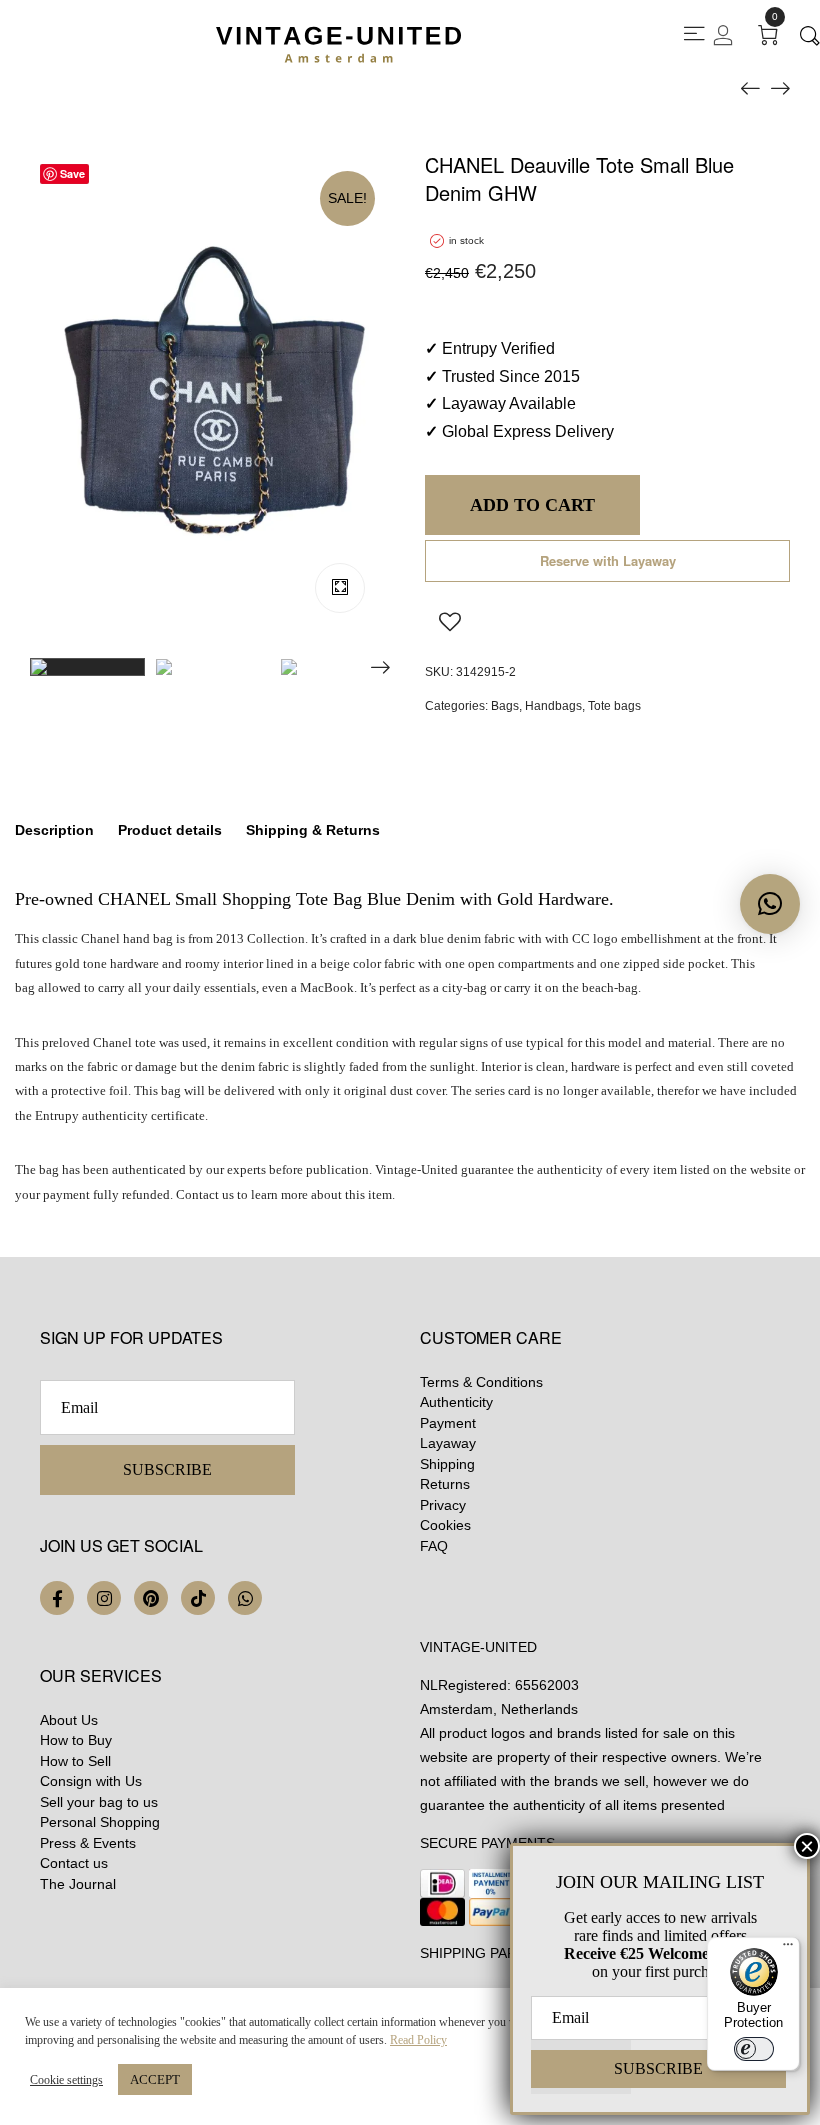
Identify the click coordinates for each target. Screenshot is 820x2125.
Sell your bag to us (99, 1802)
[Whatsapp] (245, 1598)
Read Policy (418, 2040)
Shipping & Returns (313, 830)
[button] (770, 904)
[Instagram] (104, 1598)
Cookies (445, 1525)
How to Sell (75, 1761)
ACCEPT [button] (155, 2079)
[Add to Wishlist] (450, 621)
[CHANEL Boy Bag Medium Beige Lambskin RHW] (780, 87)
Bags (505, 706)
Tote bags (614, 706)
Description (54, 830)
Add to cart (532, 505)
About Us (69, 1720)
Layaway (448, 1443)
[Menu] (788, 1949)
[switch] (754, 2049)
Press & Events (88, 1843)
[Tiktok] (198, 1598)
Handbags (553, 706)
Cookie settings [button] (66, 2080)
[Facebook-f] (57, 1598)
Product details (170, 830)
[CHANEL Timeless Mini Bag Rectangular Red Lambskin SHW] (750, 87)
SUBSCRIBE (167, 1469)
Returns (445, 1484)
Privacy (443, 1505)
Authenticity (456, 1402)
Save (72, 173)
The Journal (78, 1884)
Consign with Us (91, 1781)
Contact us (74, 1863)
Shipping (447, 1464)
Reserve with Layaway (608, 560)
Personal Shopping (100, 1822)
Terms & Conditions (481, 1382)
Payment (448, 1423)
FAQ (434, 1546)
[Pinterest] (151, 1598)
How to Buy (76, 1740)
